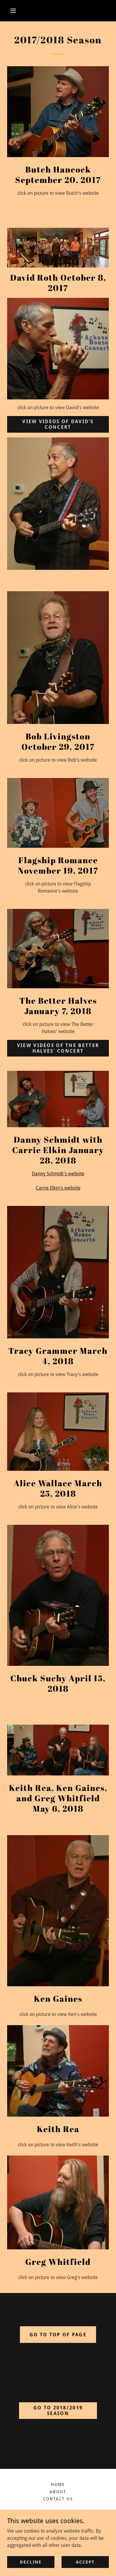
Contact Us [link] (58, 2499)
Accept (85, 2562)
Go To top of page (58, 2335)
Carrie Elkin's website (58, 1188)
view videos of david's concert (58, 424)
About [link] (58, 2492)
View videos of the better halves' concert (58, 1048)
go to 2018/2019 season (58, 2411)
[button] (13, 11)
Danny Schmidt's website (58, 1174)
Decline (31, 2562)
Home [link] (58, 2485)
